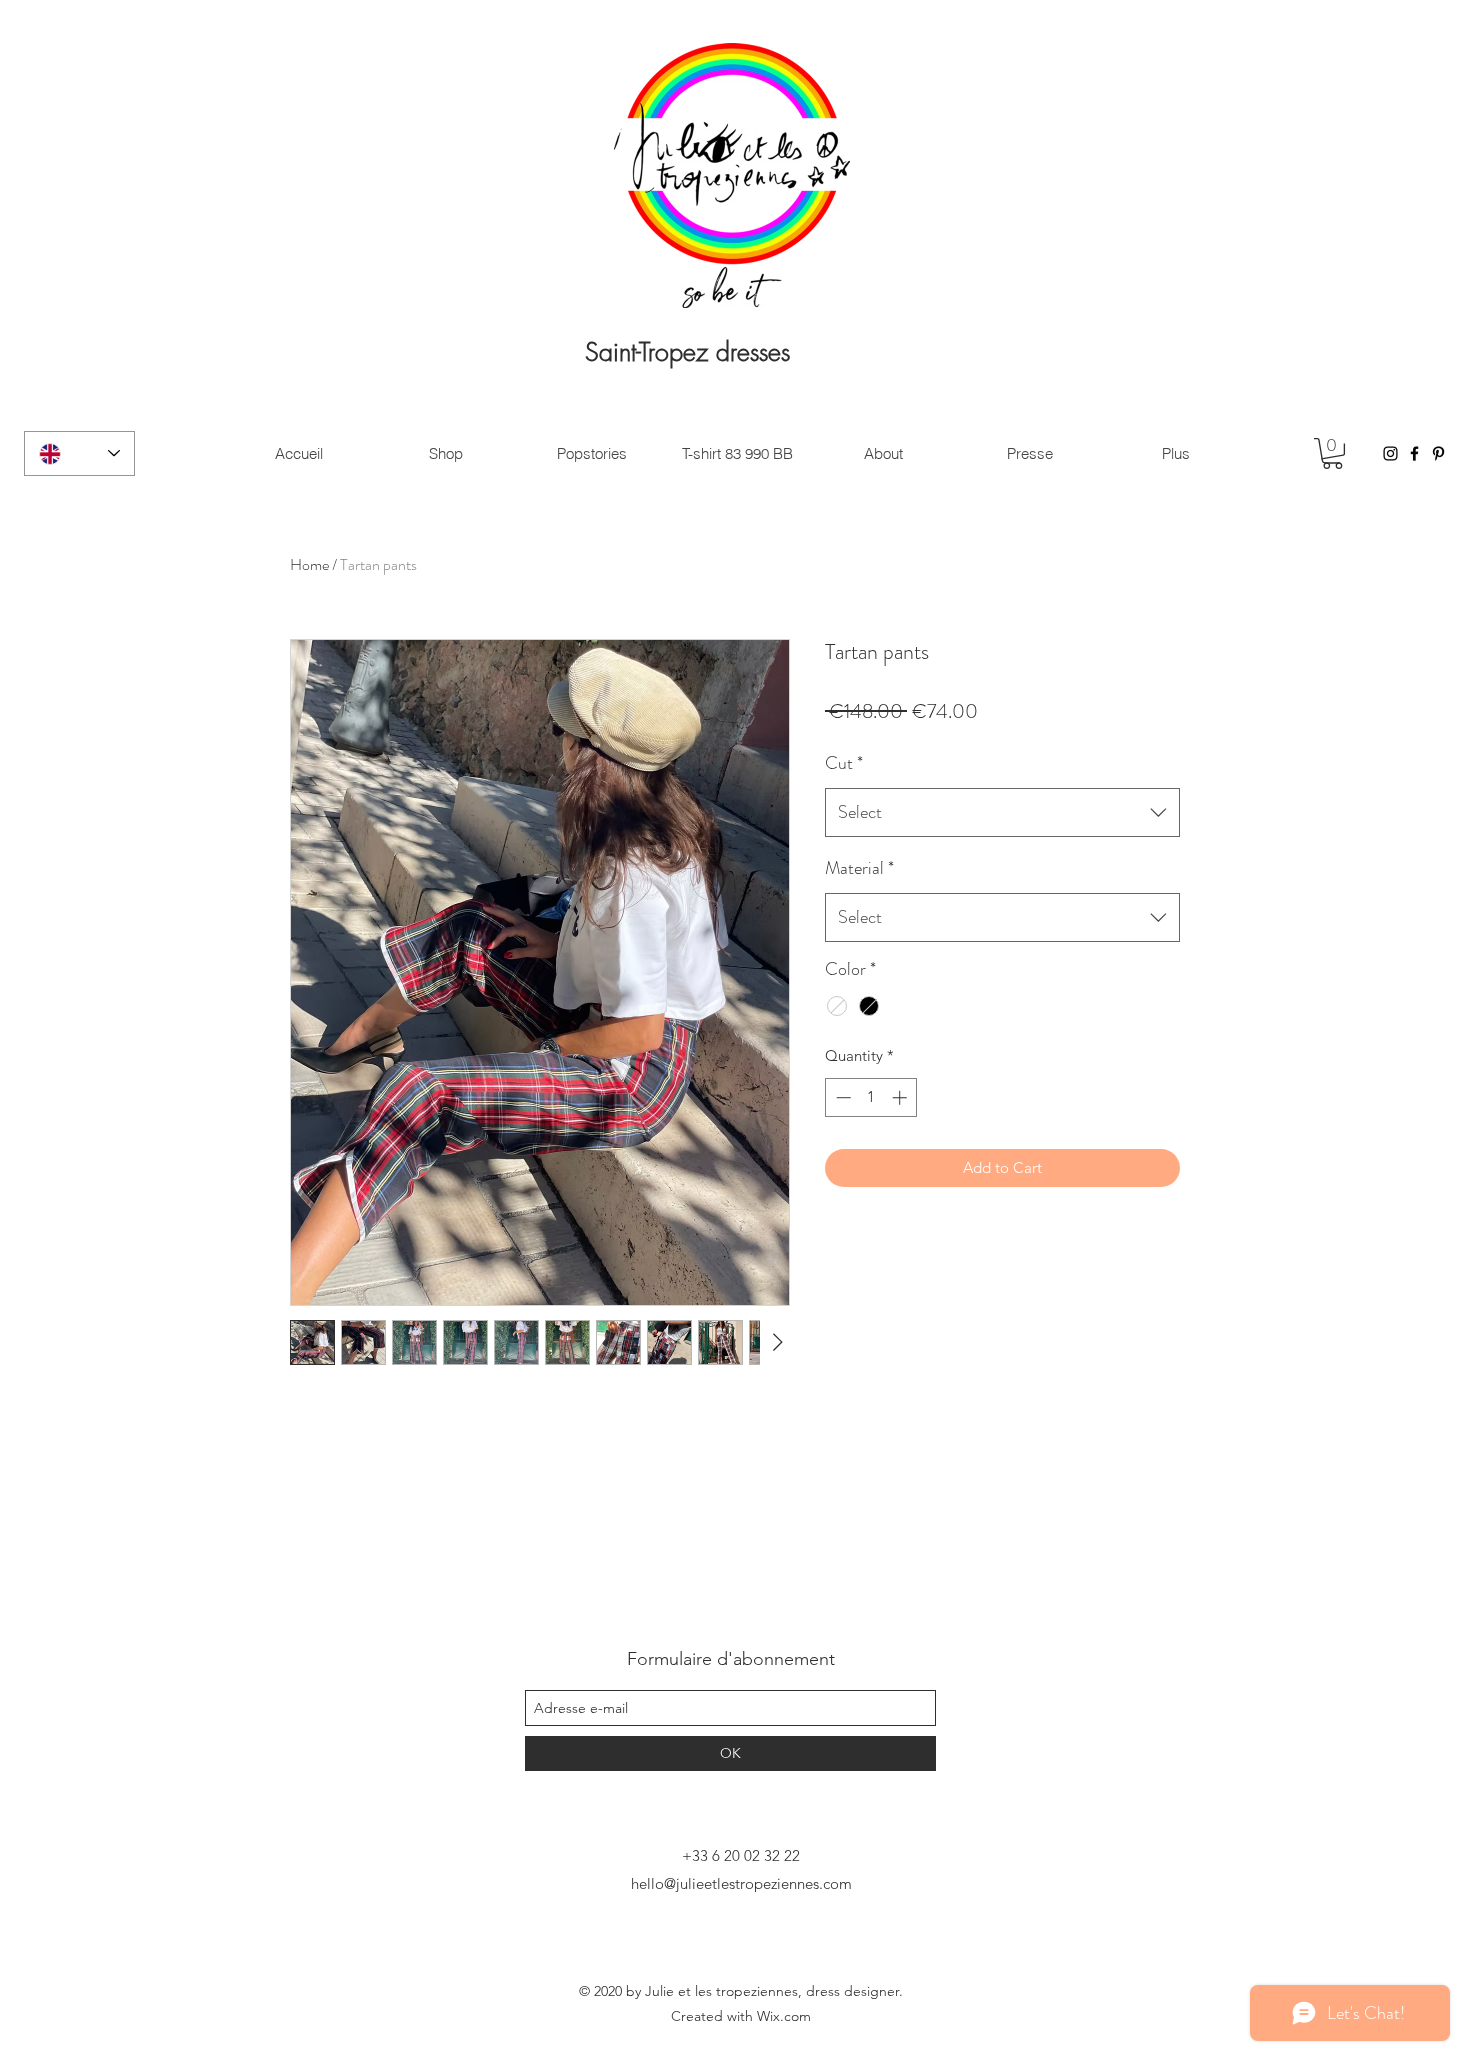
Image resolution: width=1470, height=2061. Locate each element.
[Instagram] (1390, 453)
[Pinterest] (1438, 453)
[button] (1332, 453)
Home (309, 564)
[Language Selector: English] (79, 453)
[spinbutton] (871, 1097)
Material (859, 868)
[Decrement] (841, 1097)
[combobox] (1002, 813)
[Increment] (901, 1097)
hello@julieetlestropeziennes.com (741, 1883)
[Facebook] (1414, 453)
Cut (844, 763)
